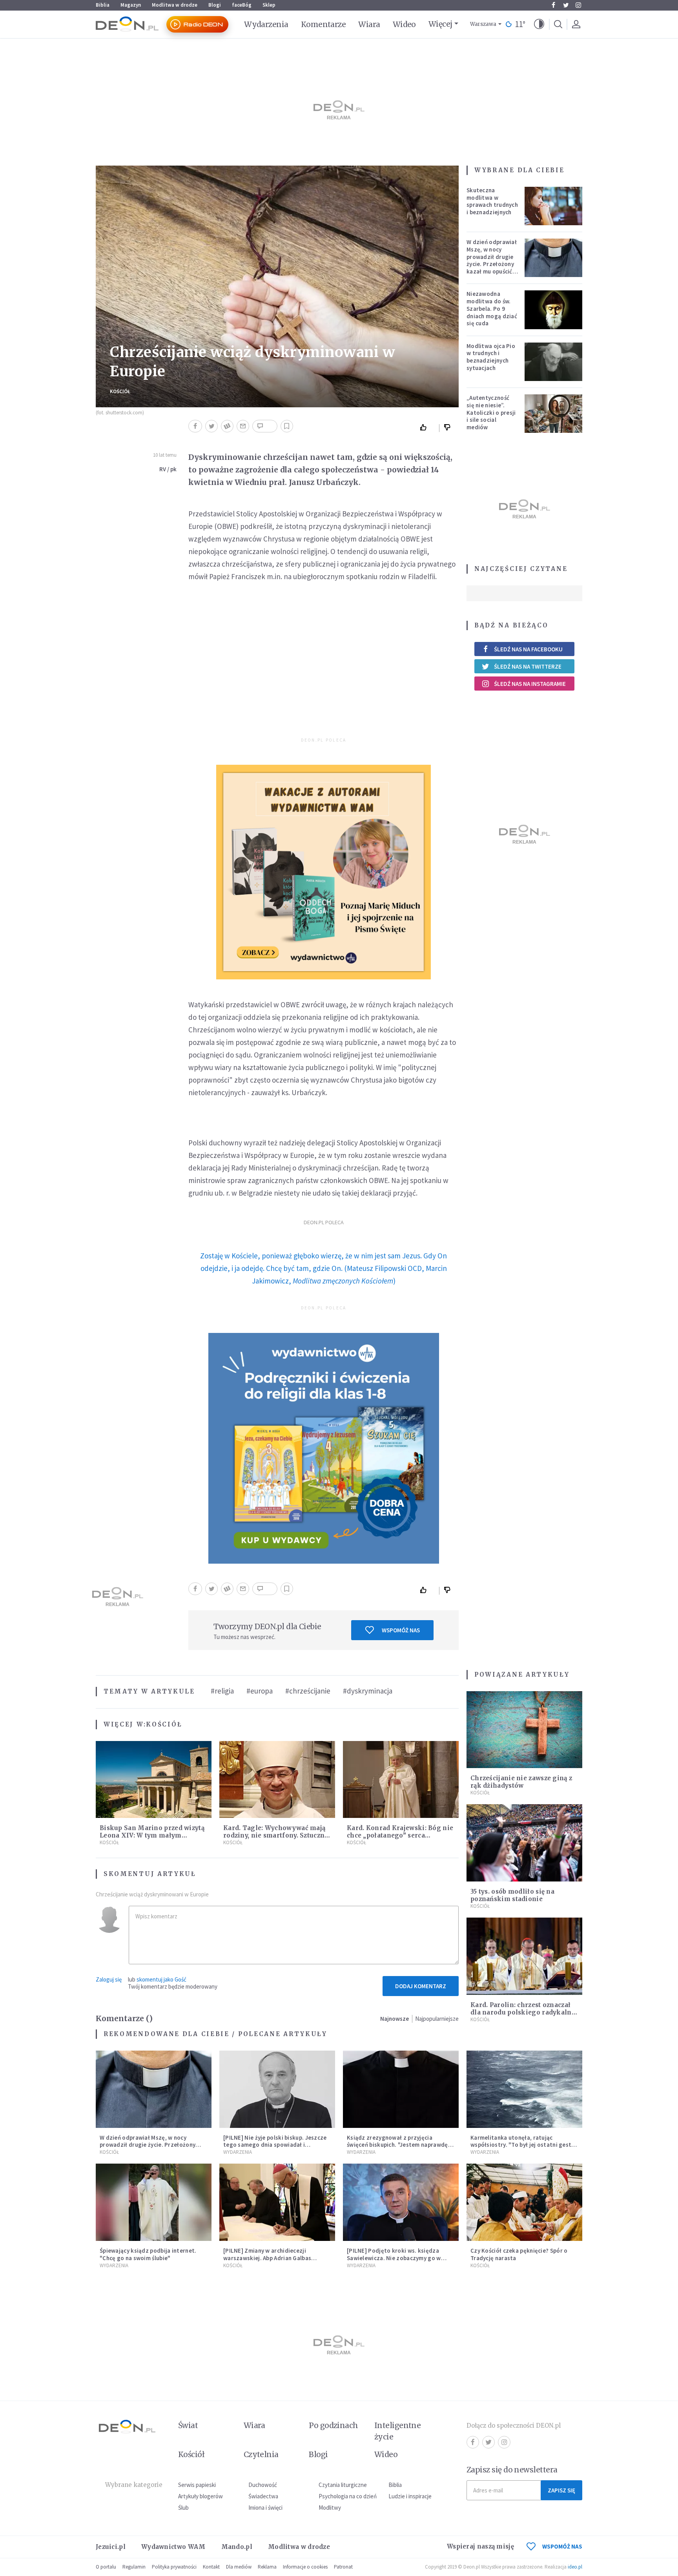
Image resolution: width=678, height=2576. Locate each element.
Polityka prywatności (174, 2567)
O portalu (106, 2567)
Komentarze (324, 24)
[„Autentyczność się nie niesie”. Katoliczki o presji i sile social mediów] (554, 414)
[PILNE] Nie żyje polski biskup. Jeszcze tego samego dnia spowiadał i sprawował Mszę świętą (275, 2145)
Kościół (120, 391)
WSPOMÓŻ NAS (562, 2546)
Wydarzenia (266, 24)
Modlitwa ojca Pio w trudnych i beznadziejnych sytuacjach (491, 357)
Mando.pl (237, 2547)
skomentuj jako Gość (161, 1979)
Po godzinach (334, 2425)
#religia (222, 1691)
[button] (539, 24)
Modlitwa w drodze (175, 5)
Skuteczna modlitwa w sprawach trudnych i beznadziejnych (492, 201)
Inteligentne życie (398, 2431)
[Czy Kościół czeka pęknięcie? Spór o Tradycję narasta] (524, 2202)
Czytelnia (261, 2454)
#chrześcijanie (308, 1691)
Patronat (343, 2567)
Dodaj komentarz (421, 1986)
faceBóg (242, 5)
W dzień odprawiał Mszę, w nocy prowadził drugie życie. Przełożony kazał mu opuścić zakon (492, 260)
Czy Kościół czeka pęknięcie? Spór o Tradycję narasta (519, 2254)
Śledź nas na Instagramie (530, 684)
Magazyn (131, 5)
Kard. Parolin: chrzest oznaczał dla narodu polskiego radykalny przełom (523, 2012)
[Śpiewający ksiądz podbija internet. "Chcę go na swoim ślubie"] (154, 2202)
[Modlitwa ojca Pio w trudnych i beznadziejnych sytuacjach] (554, 362)
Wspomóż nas (401, 1630)
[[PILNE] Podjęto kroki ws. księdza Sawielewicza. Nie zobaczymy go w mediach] (401, 2202)
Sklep (269, 5)
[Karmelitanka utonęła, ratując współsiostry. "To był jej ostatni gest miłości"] (524, 2089)
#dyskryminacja (368, 1691)
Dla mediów (239, 2567)
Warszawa (483, 24)
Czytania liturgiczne (343, 2485)
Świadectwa (263, 2496)
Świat (188, 2425)
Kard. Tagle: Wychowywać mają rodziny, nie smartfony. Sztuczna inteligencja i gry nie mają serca (276, 1835)
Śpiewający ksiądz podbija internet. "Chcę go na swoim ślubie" (148, 2254)
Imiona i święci (265, 2508)
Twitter (566, 5)
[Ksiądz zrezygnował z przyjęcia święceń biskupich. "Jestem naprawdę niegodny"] (401, 2089)
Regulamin (134, 2567)
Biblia (103, 5)
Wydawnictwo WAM (173, 2547)
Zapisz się (561, 2490)
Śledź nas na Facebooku (528, 649)
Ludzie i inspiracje (410, 2496)
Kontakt (211, 2567)
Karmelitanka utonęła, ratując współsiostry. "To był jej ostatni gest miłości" (521, 2145)
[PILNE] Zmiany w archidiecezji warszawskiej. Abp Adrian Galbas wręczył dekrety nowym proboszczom (275, 2258)
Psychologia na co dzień (348, 2496)
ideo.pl (575, 2567)
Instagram (578, 5)
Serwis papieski (197, 2485)
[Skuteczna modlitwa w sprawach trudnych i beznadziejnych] (554, 206)
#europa (260, 1691)
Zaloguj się (109, 1979)
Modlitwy (330, 2508)
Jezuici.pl (111, 2547)
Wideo (404, 24)
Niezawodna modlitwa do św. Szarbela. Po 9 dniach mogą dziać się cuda (492, 308)
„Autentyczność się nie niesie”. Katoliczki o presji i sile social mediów (491, 412)
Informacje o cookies (305, 2567)
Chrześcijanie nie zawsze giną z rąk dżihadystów (521, 1782)
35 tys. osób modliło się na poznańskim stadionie (512, 1895)
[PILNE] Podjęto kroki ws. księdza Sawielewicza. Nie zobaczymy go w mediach (394, 2258)
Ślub (183, 2508)
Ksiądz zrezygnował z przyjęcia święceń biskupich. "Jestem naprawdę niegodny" (397, 2145)
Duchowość (263, 2485)
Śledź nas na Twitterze (528, 666)
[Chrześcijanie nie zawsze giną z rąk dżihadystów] (524, 1730)
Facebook (553, 5)
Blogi (215, 5)
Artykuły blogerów (200, 2496)
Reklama (267, 2567)
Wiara (369, 24)
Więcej (440, 24)
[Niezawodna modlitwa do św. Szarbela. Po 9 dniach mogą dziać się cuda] (554, 310)
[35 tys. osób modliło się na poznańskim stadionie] (524, 1843)
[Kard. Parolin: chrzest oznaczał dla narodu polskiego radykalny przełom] (524, 1956)
